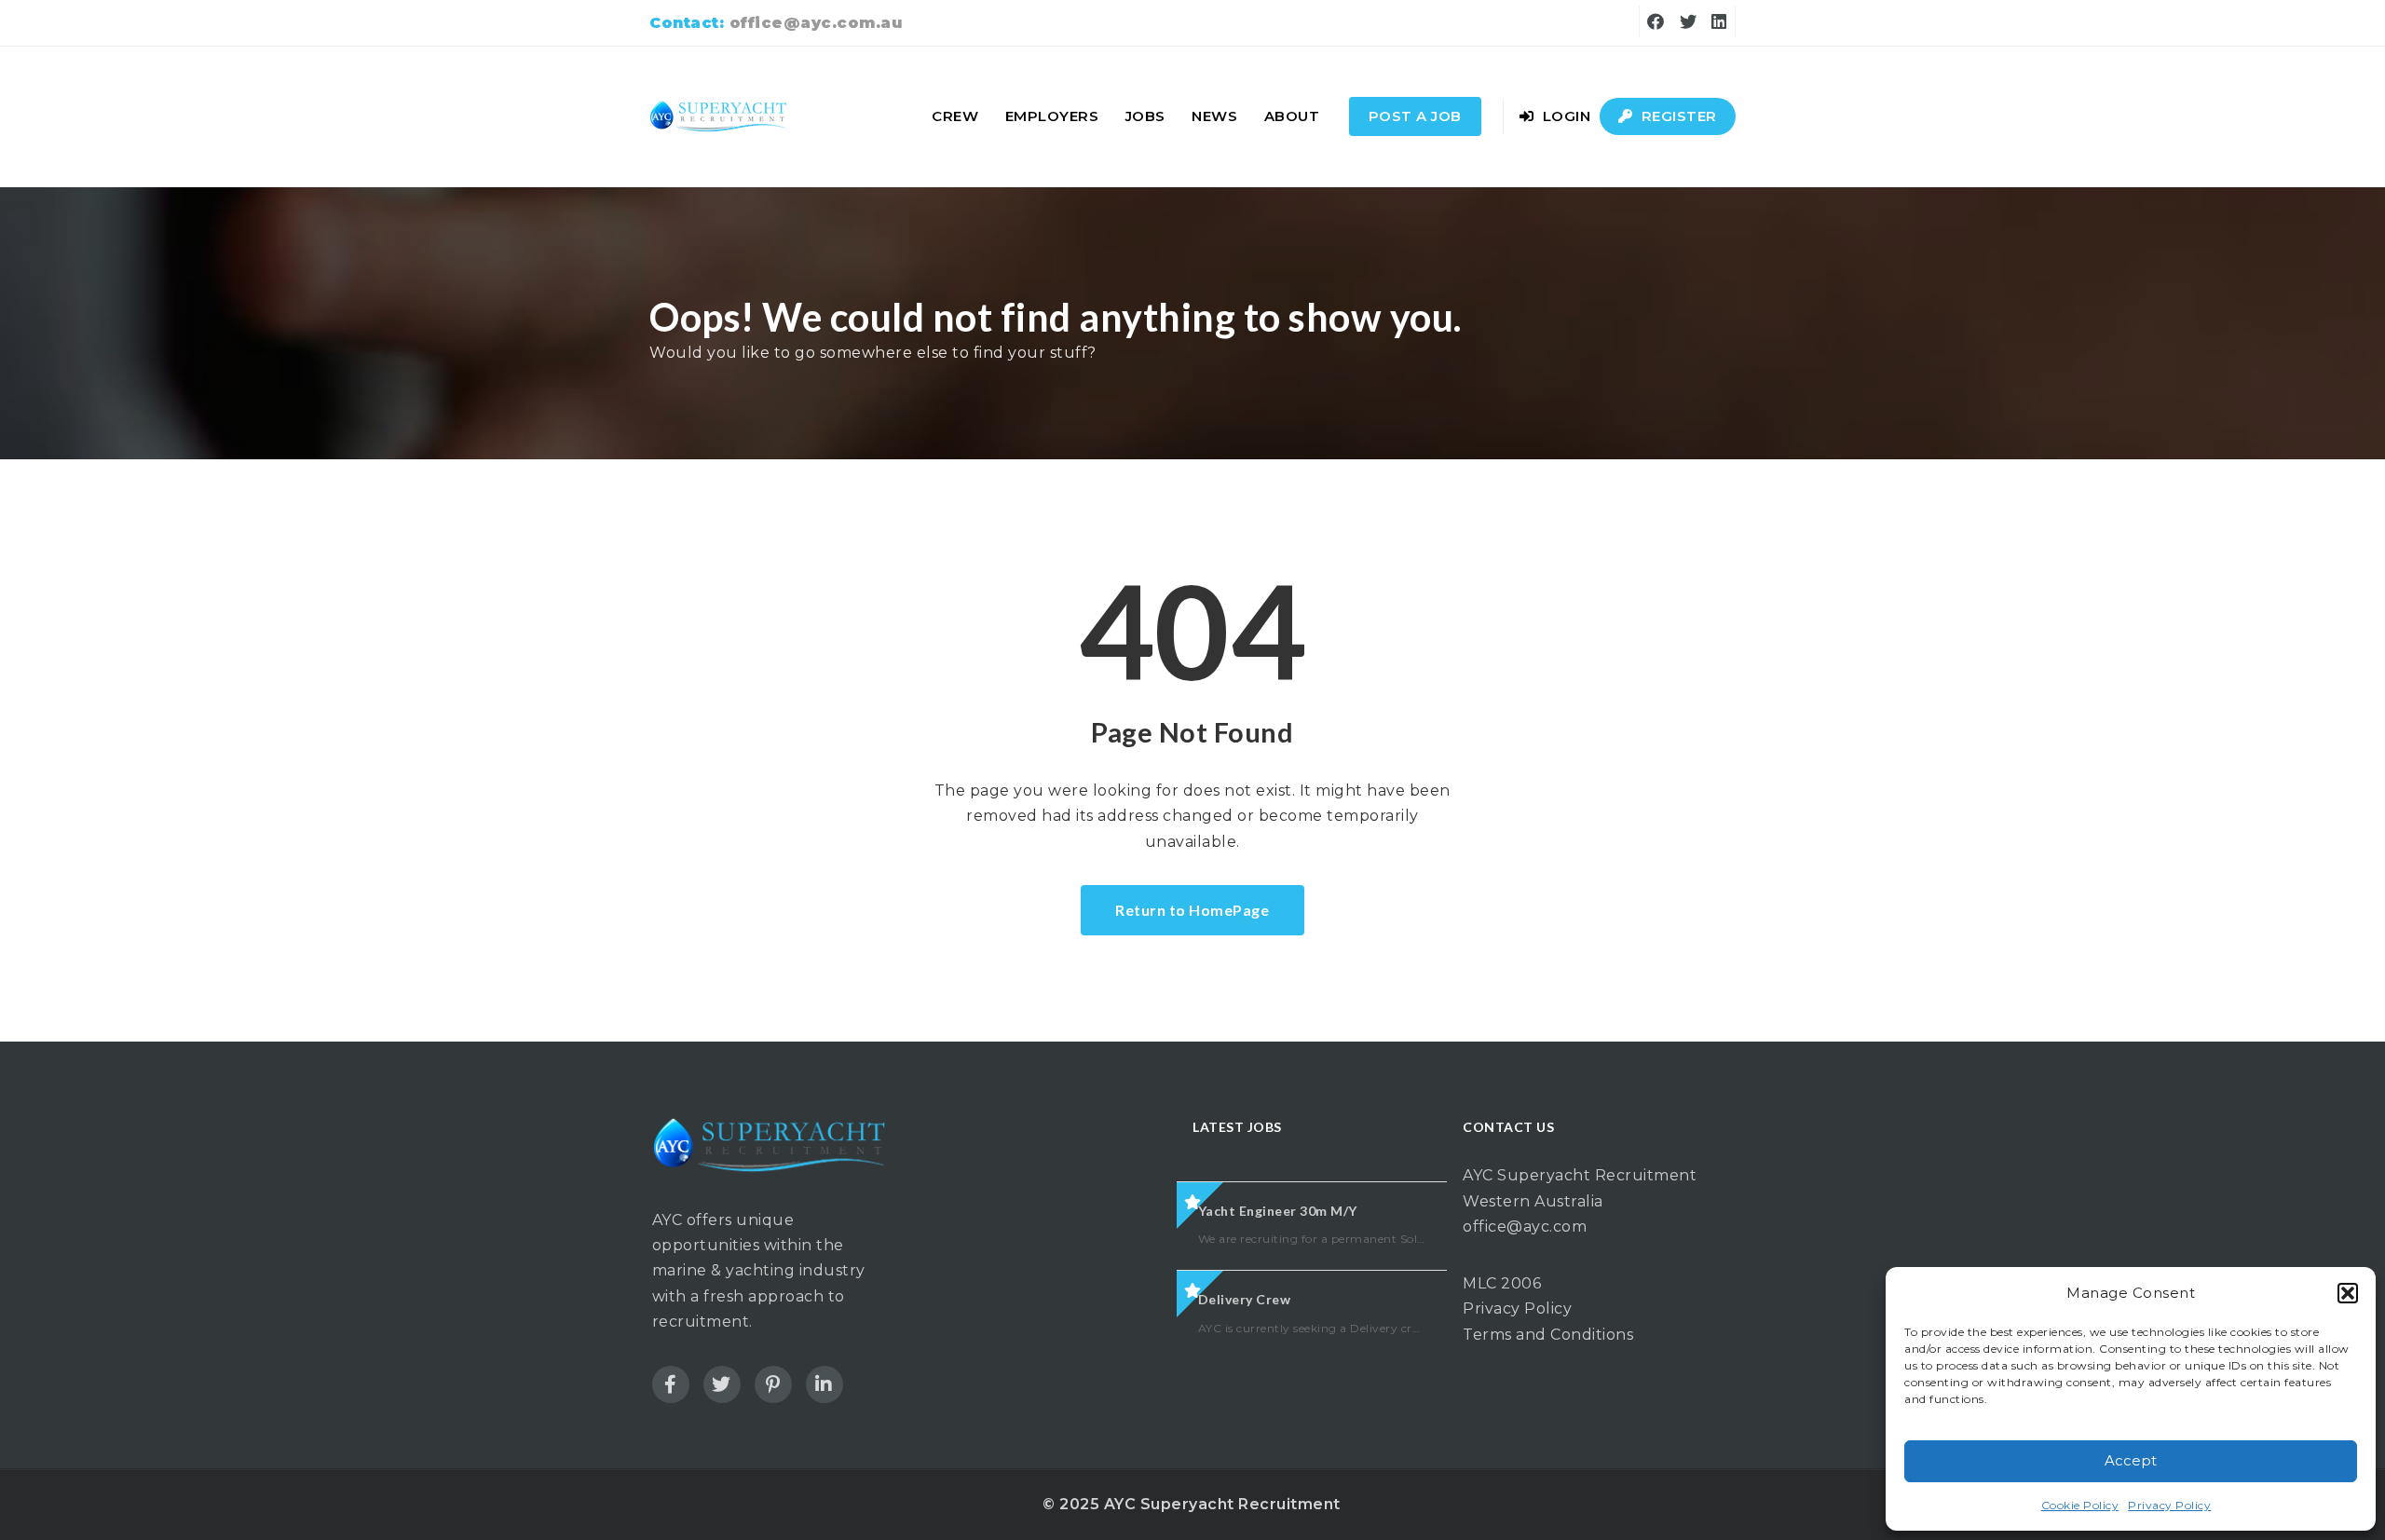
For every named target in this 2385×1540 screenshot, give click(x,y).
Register (1677, 116)
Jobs (1145, 116)
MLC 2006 (1502, 1283)
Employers (1052, 116)
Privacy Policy (2169, 1505)
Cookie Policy (2080, 1505)
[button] (2348, 1293)
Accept (2131, 1460)
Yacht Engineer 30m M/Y (1278, 1211)
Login (1564, 116)
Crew (955, 116)
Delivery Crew (1245, 1299)
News (1214, 116)
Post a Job (1415, 116)
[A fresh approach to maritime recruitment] (719, 116)
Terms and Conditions (1548, 1335)
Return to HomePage (1192, 910)
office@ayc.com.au (816, 23)
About (1292, 116)
